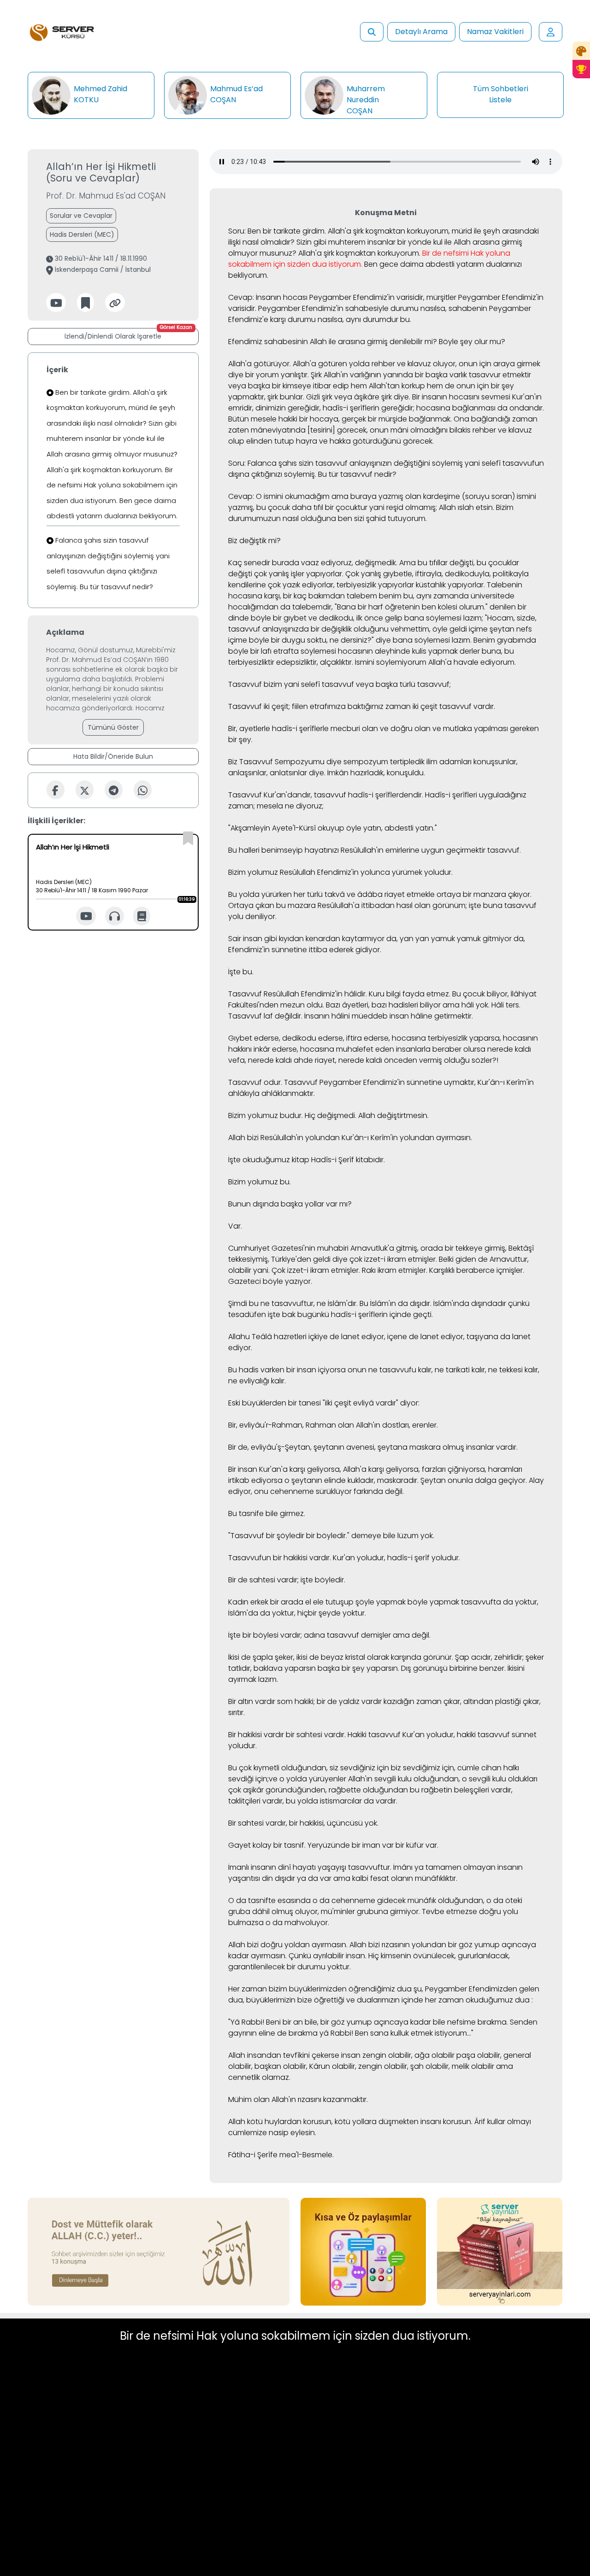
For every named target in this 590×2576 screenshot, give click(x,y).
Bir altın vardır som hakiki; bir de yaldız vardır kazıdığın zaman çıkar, (345, 1701)
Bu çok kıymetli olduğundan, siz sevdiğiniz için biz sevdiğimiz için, (342, 1768)
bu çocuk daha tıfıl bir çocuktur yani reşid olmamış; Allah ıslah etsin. (375, 507)
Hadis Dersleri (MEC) (82, 234)
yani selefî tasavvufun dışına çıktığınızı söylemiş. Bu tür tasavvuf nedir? (386, 469)
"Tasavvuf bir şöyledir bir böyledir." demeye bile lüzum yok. (331, 1536)
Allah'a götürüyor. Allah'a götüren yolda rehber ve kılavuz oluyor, (342, 364)
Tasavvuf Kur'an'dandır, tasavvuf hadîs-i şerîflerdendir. (326, 795)
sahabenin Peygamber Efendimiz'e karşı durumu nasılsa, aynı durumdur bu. (380, 314)
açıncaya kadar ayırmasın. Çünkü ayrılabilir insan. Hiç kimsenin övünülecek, (382, 1950)
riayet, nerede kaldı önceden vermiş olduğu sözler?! (407, 1060)
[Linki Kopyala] (115, 302)
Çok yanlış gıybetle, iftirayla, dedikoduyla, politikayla (437, 574)
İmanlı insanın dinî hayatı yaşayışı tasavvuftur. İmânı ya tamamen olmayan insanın (375, 1867)
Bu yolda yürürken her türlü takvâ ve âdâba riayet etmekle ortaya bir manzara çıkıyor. (380, 894)
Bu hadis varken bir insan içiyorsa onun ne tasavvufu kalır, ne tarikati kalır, (357, 1370)
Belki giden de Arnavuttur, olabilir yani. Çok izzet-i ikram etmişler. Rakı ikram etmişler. (378, 1265)
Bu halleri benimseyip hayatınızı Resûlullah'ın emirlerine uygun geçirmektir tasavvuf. (375, 850)
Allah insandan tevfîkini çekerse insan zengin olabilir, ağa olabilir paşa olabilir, (365, 2055)
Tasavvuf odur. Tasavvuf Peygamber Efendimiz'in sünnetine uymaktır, (352, 1082)
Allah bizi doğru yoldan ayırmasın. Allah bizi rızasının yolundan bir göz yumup (364, 1945)
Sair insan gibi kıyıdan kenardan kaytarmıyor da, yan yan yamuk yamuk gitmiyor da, (377, 939)
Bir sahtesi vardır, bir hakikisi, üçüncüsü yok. (303, 1823)
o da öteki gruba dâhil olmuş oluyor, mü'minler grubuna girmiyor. (375, 1906)
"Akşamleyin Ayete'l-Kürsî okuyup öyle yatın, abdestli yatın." (333, 828)
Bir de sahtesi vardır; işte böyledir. (287, 1580)
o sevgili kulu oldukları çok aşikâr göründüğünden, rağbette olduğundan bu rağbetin (383, 1784)
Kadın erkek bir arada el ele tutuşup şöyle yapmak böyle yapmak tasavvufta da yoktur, (383, 1602)
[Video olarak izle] (86, 916)
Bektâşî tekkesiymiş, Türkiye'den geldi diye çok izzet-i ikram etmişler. (381, 1254)
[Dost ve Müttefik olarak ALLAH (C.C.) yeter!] (159, 2251)
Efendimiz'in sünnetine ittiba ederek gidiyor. (305, 950)
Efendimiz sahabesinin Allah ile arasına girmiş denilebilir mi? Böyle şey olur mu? (367, 342)
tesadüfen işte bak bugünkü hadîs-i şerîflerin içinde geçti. (330, 1314)
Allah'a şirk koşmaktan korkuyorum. (359, 253)
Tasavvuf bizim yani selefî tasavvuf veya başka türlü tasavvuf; (339, 684)
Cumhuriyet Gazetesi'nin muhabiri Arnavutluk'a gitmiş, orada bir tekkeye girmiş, (367, 1248)
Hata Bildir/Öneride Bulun (113, 756)
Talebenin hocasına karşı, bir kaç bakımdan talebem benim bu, (375, 590)
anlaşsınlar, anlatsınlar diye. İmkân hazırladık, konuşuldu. (327, 773)
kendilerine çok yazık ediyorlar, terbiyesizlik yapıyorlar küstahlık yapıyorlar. (357, 585)
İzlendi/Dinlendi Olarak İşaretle (128, 334)
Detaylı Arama (421, 32)
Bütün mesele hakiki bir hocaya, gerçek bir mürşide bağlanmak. (340, 419)
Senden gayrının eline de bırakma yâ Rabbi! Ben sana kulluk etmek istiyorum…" (383, 2028)
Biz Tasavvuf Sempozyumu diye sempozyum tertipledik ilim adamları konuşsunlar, (373, 762)
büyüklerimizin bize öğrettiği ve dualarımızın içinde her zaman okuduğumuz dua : (389, 2000)
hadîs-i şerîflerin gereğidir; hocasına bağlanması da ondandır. (433, 408)
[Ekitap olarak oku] (142, 916)
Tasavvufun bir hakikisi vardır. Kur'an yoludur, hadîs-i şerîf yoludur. (344, 1558)
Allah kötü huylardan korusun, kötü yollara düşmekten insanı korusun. (350, 2122)
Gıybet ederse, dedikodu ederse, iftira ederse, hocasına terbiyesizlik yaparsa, (365, 1038)
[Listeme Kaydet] (86, 302)
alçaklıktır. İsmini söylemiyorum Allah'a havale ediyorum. (418, 662)
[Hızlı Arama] (372, 32)
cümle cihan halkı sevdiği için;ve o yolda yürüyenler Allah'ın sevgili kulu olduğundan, (374, 1773)
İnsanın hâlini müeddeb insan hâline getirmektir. (389, 1016)
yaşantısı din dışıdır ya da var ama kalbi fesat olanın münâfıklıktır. (343, 1878)
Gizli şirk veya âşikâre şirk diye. (358, 397)
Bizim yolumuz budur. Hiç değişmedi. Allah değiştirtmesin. (328, 1115)
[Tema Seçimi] (581, 51)
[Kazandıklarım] (581, 69)
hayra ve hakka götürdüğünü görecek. (365, 441)
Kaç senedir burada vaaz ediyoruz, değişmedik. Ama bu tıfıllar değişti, (351, 563)
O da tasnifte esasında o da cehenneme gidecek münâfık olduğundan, (356, 1900)
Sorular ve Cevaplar (81, 216)
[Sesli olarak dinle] (115, 916)
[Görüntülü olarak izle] (56, 302)
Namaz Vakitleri (495, 32)
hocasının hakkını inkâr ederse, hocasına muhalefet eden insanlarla (383, 1044)
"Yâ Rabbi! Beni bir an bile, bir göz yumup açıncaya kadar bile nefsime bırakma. (368, 2022)
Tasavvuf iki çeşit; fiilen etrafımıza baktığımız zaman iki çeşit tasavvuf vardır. (362, 706)
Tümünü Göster (113, 727)
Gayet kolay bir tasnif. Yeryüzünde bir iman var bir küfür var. (333, 1845)
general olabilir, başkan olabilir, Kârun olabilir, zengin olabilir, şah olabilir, (380, 2061)
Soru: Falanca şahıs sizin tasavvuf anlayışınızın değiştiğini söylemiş (345, 463)
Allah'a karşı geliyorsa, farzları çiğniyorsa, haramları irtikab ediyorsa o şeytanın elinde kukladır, (375, 1475)
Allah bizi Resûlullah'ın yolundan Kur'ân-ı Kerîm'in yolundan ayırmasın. (350, 1138)
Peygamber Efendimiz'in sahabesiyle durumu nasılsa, (352, 308)
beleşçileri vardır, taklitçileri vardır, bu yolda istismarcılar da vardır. (370, 1795)
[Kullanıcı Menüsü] (551, 32)
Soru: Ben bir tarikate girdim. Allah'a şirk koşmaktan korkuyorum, (339, 231)
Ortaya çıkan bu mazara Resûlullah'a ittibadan (311, 905)
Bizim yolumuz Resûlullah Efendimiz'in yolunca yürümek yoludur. (340, 872)
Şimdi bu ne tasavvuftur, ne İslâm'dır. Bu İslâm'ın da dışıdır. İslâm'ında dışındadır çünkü (379, 1303)
